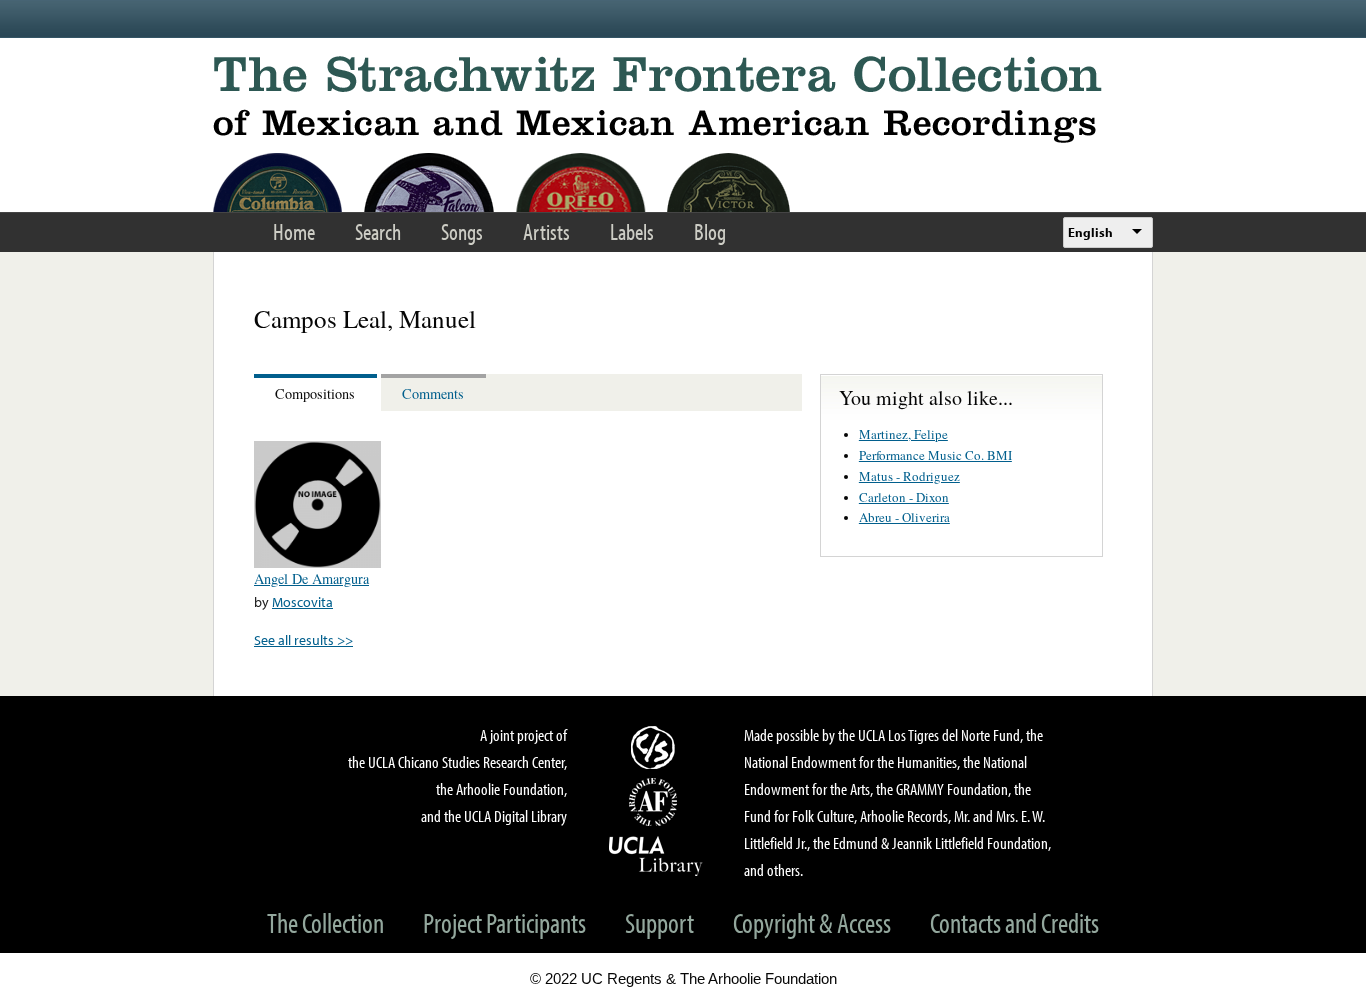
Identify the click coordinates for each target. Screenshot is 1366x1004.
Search (378, 231)
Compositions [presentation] (315, 393)
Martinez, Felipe (903, 434)
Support (659, 922)
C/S (656, 747)
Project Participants (504, 922)
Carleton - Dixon (904, 497)
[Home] (683, 99)
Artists (546, 231)
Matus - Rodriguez (909, 476)
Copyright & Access (812, 922)
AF (656, 802)
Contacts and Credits (1014, 922)
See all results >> (303, 639)
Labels (632, 231)
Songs (462, 231)
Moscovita (302, 601)
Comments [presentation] (433, 393)
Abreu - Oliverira (904, 517)
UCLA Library (656, 855)
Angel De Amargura (311, 578)
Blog (710, 231)
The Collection (325, 922)
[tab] (317, 392)
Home (294, 231)
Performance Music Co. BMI (935, 455)
